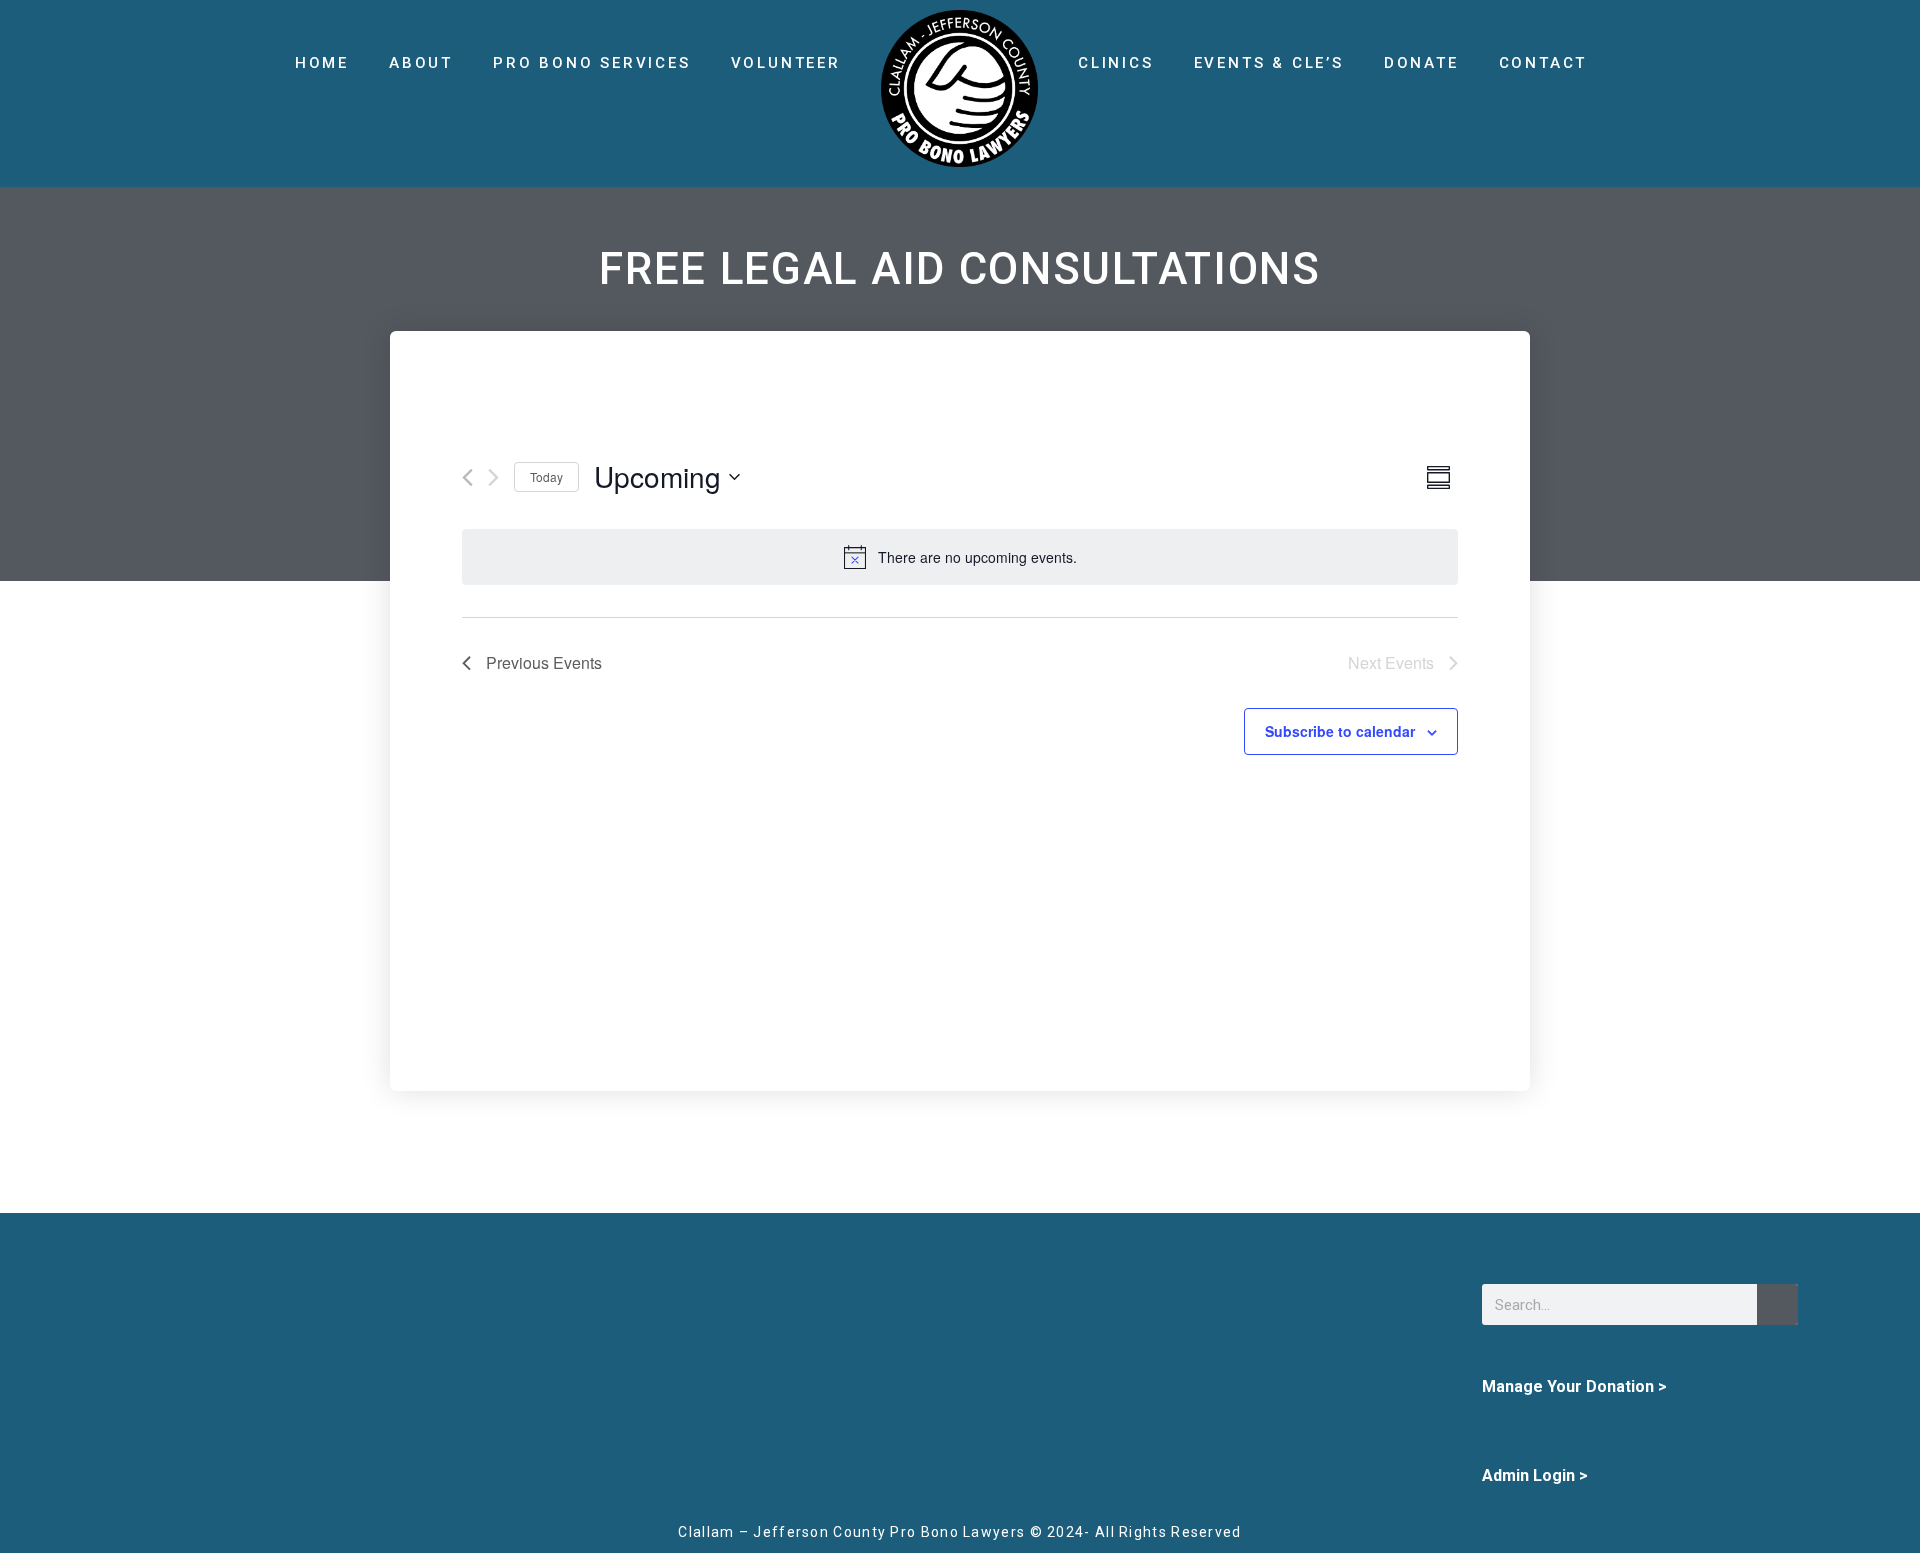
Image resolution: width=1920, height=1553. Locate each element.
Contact (1543, 63)
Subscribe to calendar (1340, 731)
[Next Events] (493, 477)
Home (322, 63)
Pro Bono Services (592, 63)
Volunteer (786, 63)
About (421, 63)
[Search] (1777, 1304)
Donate (1421, 63)
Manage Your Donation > (1574, 1386)
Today (546, 476)
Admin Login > (1535, 1475)
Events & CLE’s (1269, 63)
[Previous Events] (467, 477)
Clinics (1116, 63)
